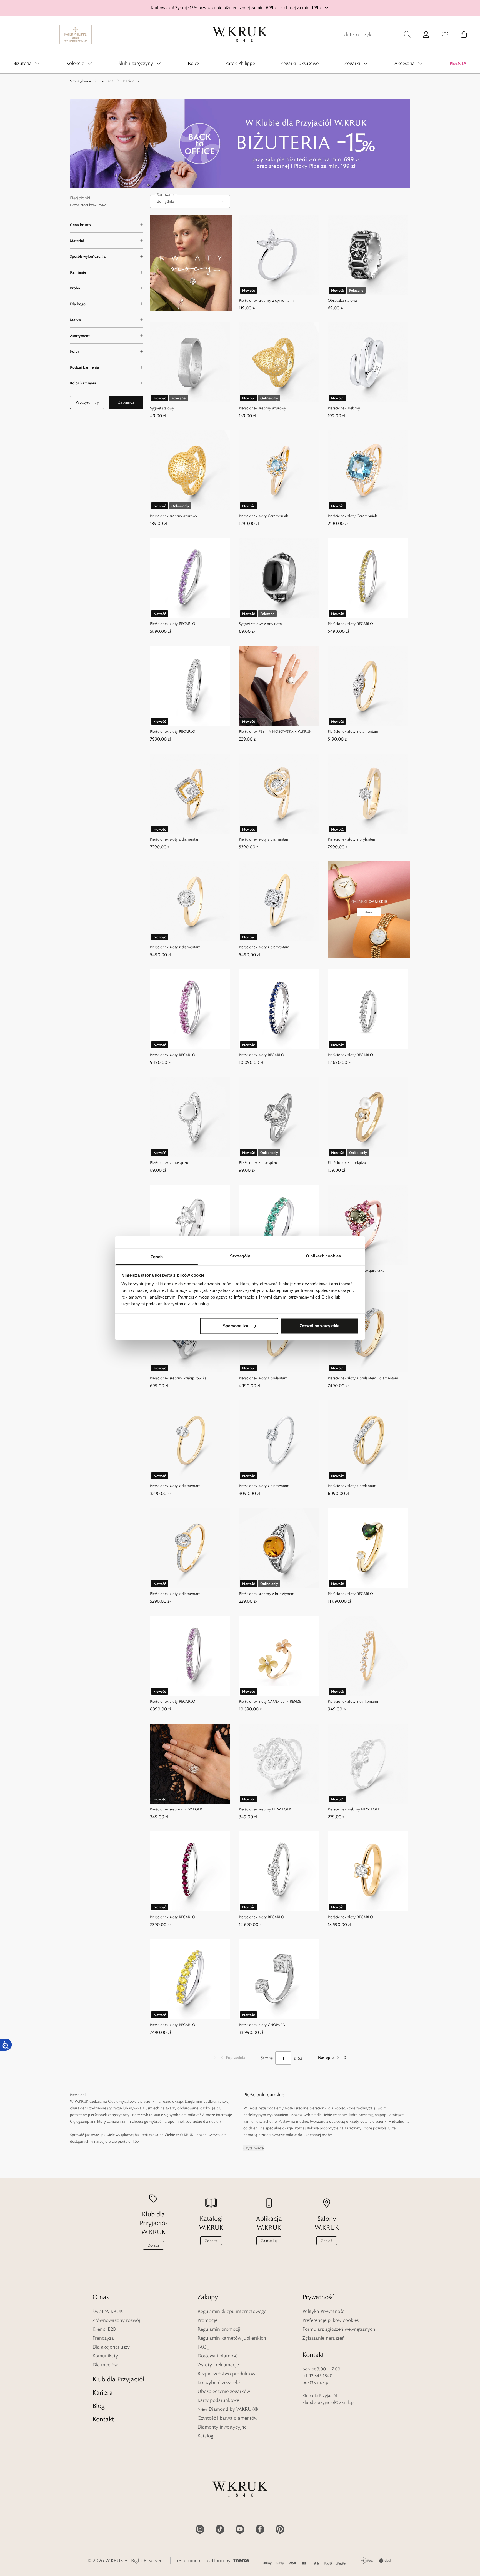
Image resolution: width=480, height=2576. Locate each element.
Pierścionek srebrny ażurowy (262, 408)
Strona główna (80, 81)
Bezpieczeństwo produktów (226, 2374)
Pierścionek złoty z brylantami (264, 1378)
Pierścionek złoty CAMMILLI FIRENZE (270, 1701)
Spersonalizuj (236, 1326)
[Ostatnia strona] (345, 2058)
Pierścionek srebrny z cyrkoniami (266, 300)
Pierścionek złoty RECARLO (173, 624)
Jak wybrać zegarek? (219, 2382)
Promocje (207, 2320)
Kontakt (103, 2419)
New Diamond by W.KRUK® (228, 2409)
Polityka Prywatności (324, 2311)
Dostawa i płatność (217, 2356)
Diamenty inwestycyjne (222, 2427)
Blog (99, 2406)
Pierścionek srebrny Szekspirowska (356, 1270)
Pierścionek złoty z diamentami (353, 731)
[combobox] (190, 201)
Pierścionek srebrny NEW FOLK (176, 1809)
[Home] (240, 34)
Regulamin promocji (219, 2329)
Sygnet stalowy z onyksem (260, 624)
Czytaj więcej (254, 2148)
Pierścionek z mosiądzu (169, 1162)
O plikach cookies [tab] (323, 1256)
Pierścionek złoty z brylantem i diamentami (363, 1378)
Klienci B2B (104, 2329)
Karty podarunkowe (218, 2400)
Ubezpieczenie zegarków (224, 2391)
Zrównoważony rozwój (116, 2320)
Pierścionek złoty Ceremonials (264, 516)
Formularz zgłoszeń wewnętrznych (339, 2329)
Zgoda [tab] (157, 1257)
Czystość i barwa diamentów (227, 2418)
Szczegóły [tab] (240, 1256)
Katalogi (206, 2436)
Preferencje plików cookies (331, 2320)
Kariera (103, 2392)
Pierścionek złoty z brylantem (352, 839)
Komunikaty (105, 2356)
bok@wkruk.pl (316, 2382)
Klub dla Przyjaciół (118, 2379)
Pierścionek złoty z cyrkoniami (353, 1701)
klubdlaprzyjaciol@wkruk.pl (329, 2402)
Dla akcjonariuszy (111, 2347)
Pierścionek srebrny (344, 408)
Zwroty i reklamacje (218, 2365)
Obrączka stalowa (342, 300)
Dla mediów (105, 2365)
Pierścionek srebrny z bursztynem (267, 1594)
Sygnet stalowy (162, 408)
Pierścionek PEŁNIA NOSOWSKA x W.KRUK (275, 731)
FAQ (202, 2347)
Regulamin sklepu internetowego (232, 2311)
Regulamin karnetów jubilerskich (232, 2338)
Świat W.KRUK (108, 2311)
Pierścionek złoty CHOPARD (262, 2025)
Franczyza (103, 2338)
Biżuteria (107, 81)
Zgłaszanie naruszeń (324, 2338)
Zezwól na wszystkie (319, 1326)
